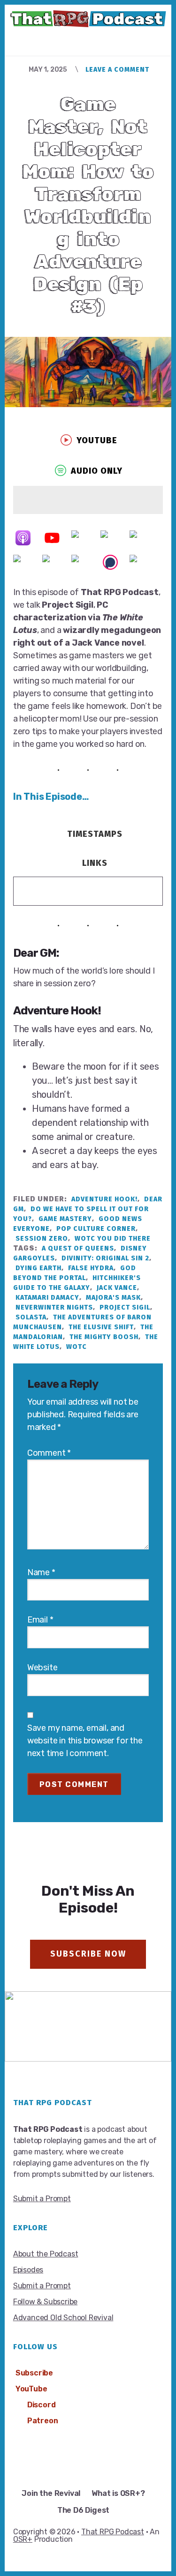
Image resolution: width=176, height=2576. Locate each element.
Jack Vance (117, 1288)
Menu (96, 39)
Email (40, 1620)
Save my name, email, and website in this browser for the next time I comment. (85, 1741)
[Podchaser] (115, 562)
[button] (88, 440)
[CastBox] (86, 562)
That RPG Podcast (113, 2532)
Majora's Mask (113, 1298)
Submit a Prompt (42, 2199)
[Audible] (144, 538)
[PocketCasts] (28, 562)
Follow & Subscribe (45, 2302)
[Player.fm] (144, 562)
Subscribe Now (88, 1954)
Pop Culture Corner (96, 1229)
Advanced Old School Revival (63, 2318)
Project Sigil (125, 1307)
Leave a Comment (117, 70)
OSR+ (23, 2539)
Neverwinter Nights (54, 1307)
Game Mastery (65, 1219)
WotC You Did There (113, 1239)
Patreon (43, 2421)
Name (41, 1572)
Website (42, 1668)
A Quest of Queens (78, 1248)
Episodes (28, 2270)
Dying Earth (38, 1268)
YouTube (31, 2389)
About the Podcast (46, 2254)
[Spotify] (86, 538)
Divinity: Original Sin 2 (105, 1258)
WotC (77, 1347)
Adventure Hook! (104, 1199)
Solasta (31, 1317)
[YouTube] (57, 538)
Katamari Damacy (47, 1298)
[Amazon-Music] (115, 538)
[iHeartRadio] (57, 562)
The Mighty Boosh (104, 1337)
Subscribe (34, 2373)
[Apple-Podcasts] (28, 538)
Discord (42, 2405)
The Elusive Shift (101, 1327)
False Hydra (91, 1268)
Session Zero (42, 1239)
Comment (49, 1453)
